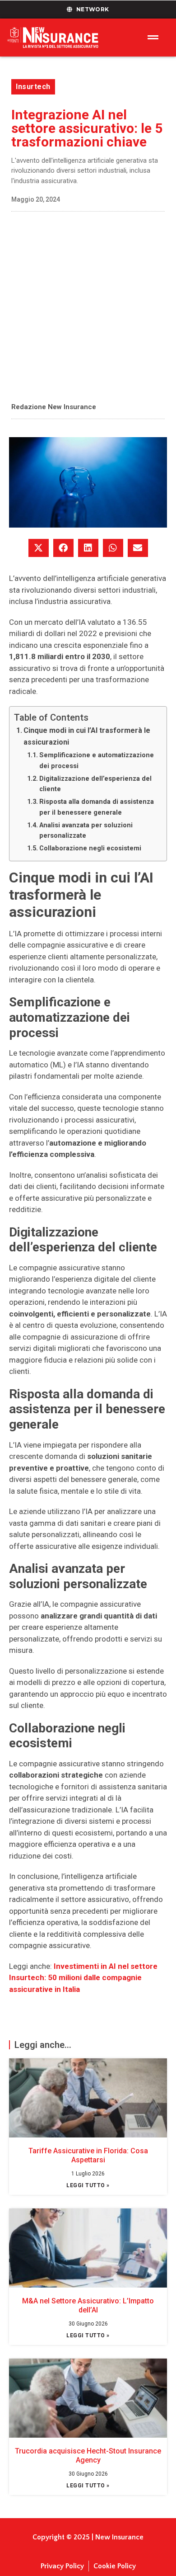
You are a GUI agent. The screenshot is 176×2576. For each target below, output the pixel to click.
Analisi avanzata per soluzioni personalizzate (86, 830)
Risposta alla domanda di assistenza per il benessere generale (97, 807)
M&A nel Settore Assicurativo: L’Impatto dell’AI (88, 2305)
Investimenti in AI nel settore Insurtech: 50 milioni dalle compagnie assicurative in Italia (83, 1978)
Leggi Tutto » (88, 2185)
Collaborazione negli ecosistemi (90, 848)
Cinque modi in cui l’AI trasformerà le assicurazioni (87, 736)
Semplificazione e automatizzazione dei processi (97, 760)
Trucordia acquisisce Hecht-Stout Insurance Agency (88, 2455)
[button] (39, 548)
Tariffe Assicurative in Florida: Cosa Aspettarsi (88, 2155)
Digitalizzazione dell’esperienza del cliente (95, 784)
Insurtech (33, 87)
